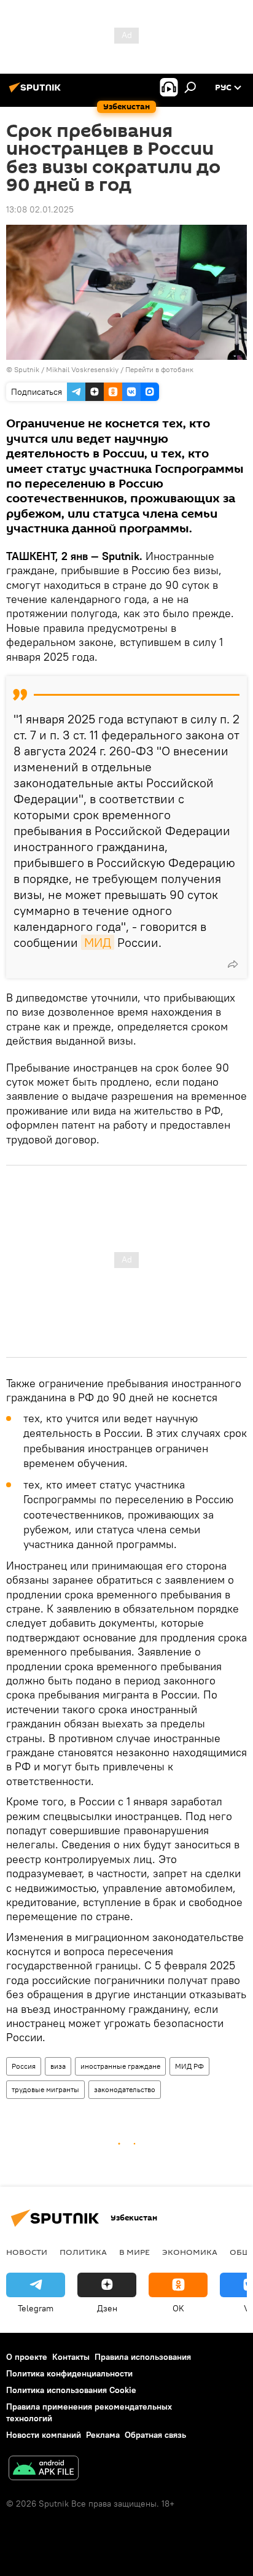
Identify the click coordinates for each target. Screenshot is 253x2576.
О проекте (27, 2357)
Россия (24, 2066)
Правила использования (143, 2357)
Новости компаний (44, 2435)
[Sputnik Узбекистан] (37, 92)
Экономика (190, 2252)
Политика (83, 2252)
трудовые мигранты (45, 2089)
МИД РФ (189, 2066)
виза (58, 2066)
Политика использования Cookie (71, 2390)
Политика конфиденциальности (69, 2373)
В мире (134, 2252)
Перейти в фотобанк (159, 369)
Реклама (103, 2435)
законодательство (125, 2089)
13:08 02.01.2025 (40, 209)
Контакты (71, 2357)
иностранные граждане (120, 2066)
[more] (233, 964)
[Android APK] (44, 2469)
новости (27, 2252)
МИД (98, 942)
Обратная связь (155, 2435)
